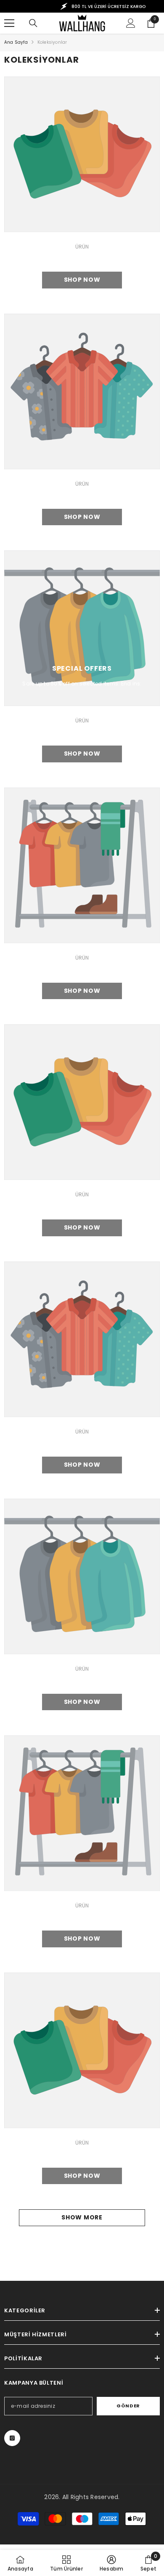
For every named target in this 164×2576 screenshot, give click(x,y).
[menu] (9, 23)
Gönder (128, 2406)
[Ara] (33, 23)
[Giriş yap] (131, 23)
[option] (82, 6)
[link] (82, 154)
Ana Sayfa (16, 42)
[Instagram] (12, 2438)
